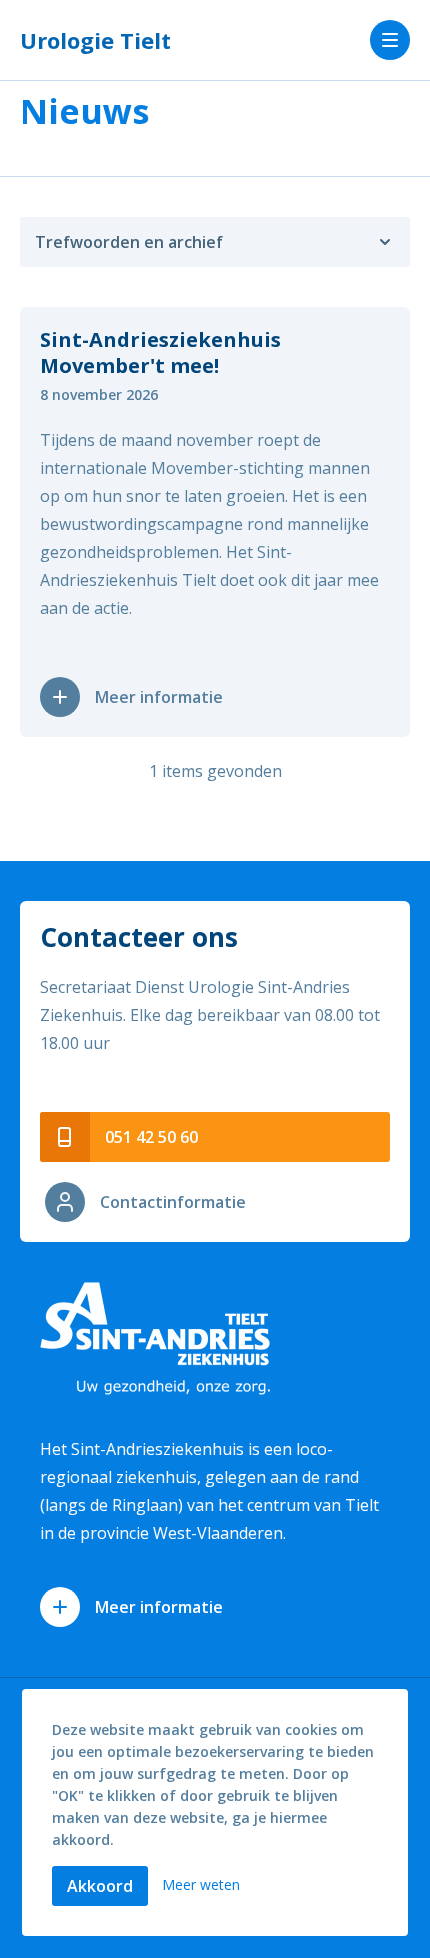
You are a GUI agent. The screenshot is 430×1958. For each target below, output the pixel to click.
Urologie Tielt (95, 40)
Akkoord (100, 1886)
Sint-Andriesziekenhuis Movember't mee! (160, 352)
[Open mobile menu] (390, 40)
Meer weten (201, 1884)
